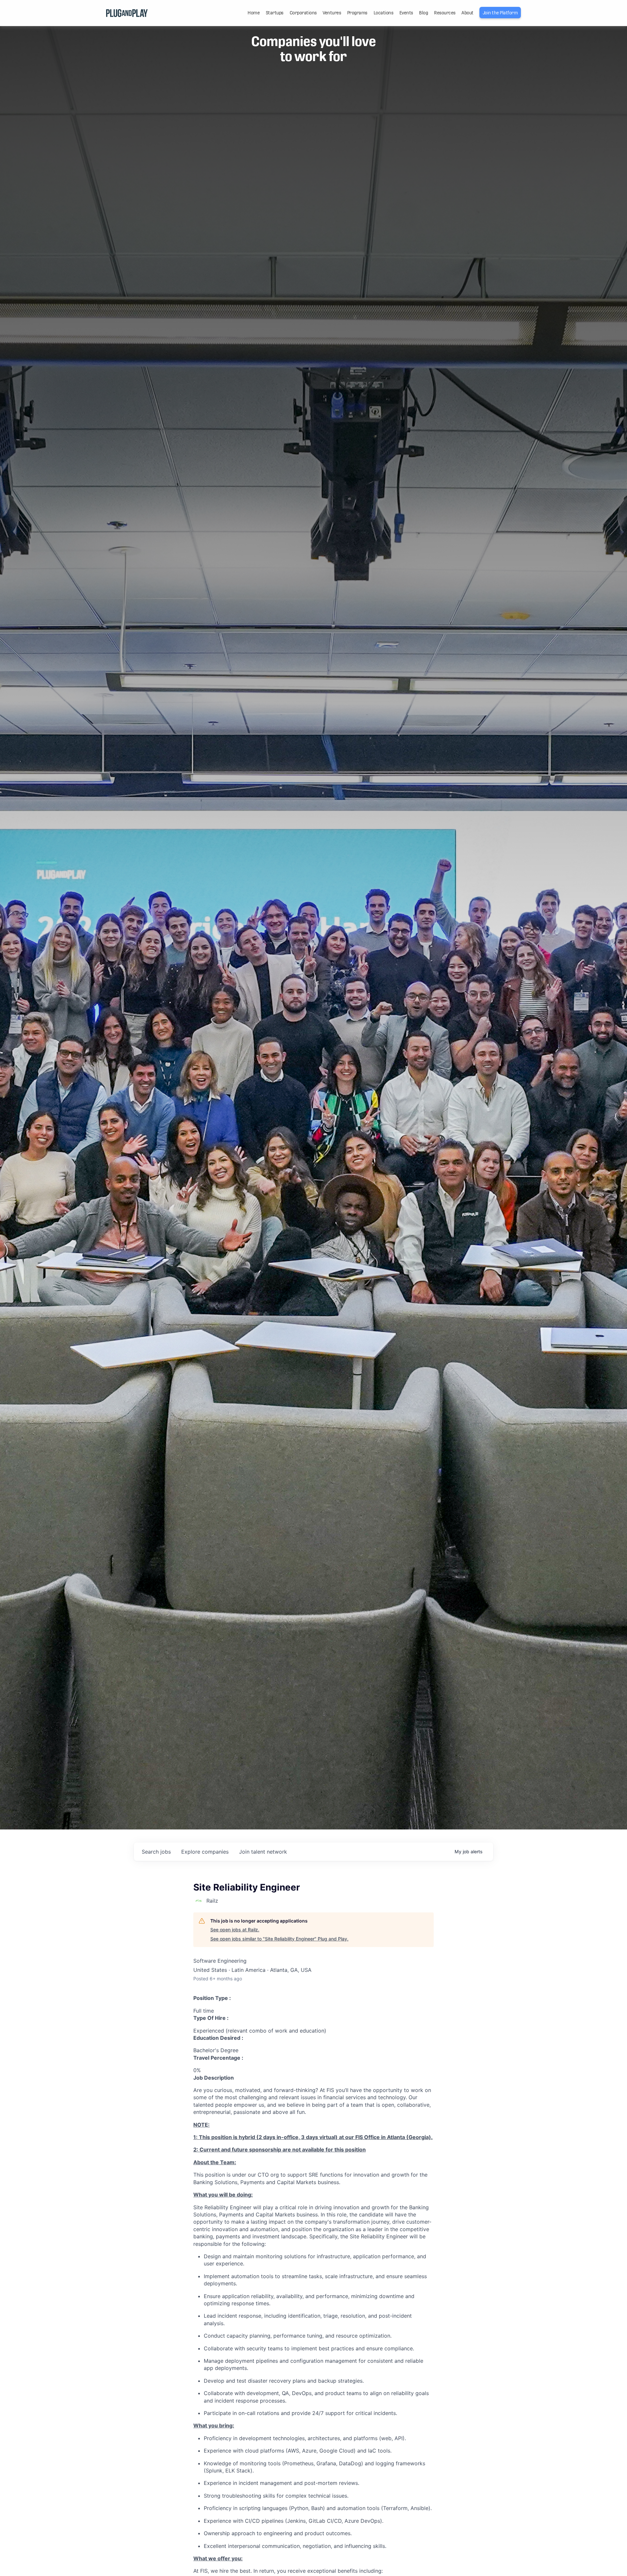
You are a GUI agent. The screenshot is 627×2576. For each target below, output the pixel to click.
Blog (423, 13)
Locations (384, 13)
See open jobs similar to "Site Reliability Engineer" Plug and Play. (279, 1939)
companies (205, 1852)
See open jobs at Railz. (235, 1930)
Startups (275, 13)
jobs (156, 1852)
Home (254, 13)
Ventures (332, 13)
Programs (357, 13)
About (467, 13)
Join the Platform (500, 13)
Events (406, 13)
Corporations (303, 13)
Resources (445, 13)
